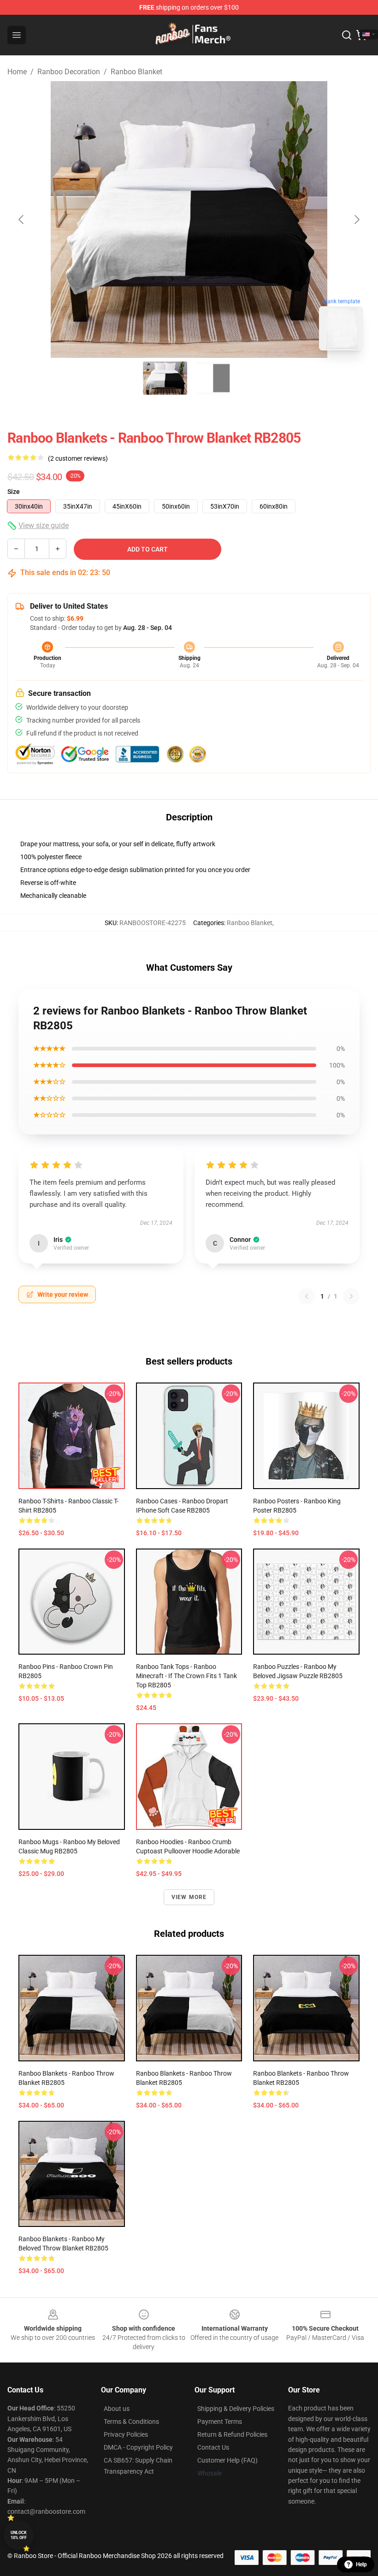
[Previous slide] (22, 220)
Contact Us (213, 2447)
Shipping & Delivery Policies (236, 2409)
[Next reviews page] (351, 1296)
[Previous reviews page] (307, 1296)
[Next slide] (356, 220)
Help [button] (361, 2564)
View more (189, 1897)
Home (17, 72)
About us (117, 2409)
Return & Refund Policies (232, 2434)
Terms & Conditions (131, 2422)
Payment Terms (220, 2422)
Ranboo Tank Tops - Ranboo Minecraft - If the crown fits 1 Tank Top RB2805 (186, 1676)
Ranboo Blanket (136, 72)
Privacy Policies (126, 2434)
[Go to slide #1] (165, 378)
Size (14, 492)
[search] (347, 35)
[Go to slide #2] (213, 378)
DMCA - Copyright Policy (138, 2447)
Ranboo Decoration (69, 72)
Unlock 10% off (19, 2535)
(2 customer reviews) (78, 458)
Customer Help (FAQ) (227, 2460)
